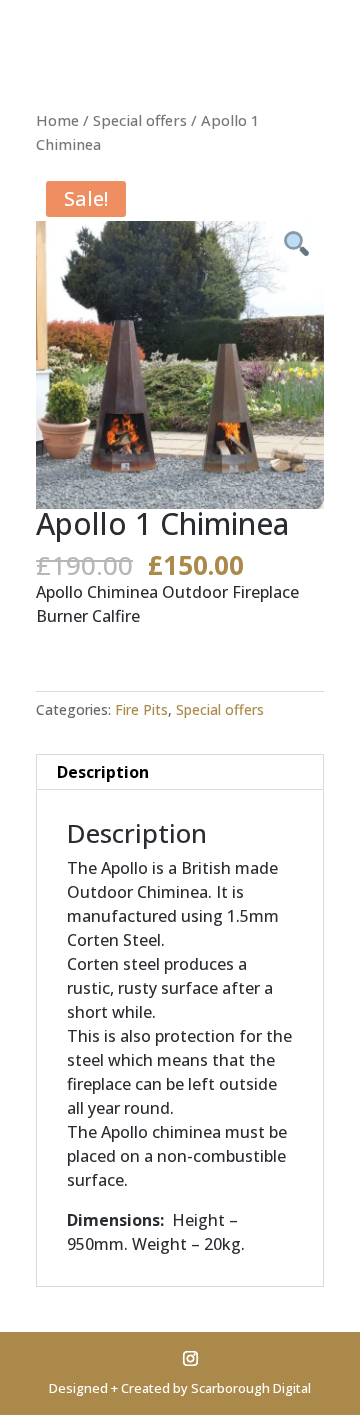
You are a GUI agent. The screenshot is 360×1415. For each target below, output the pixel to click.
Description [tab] (103, 772)
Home (57, 120)
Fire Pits (141, 709)
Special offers (140, 120)
